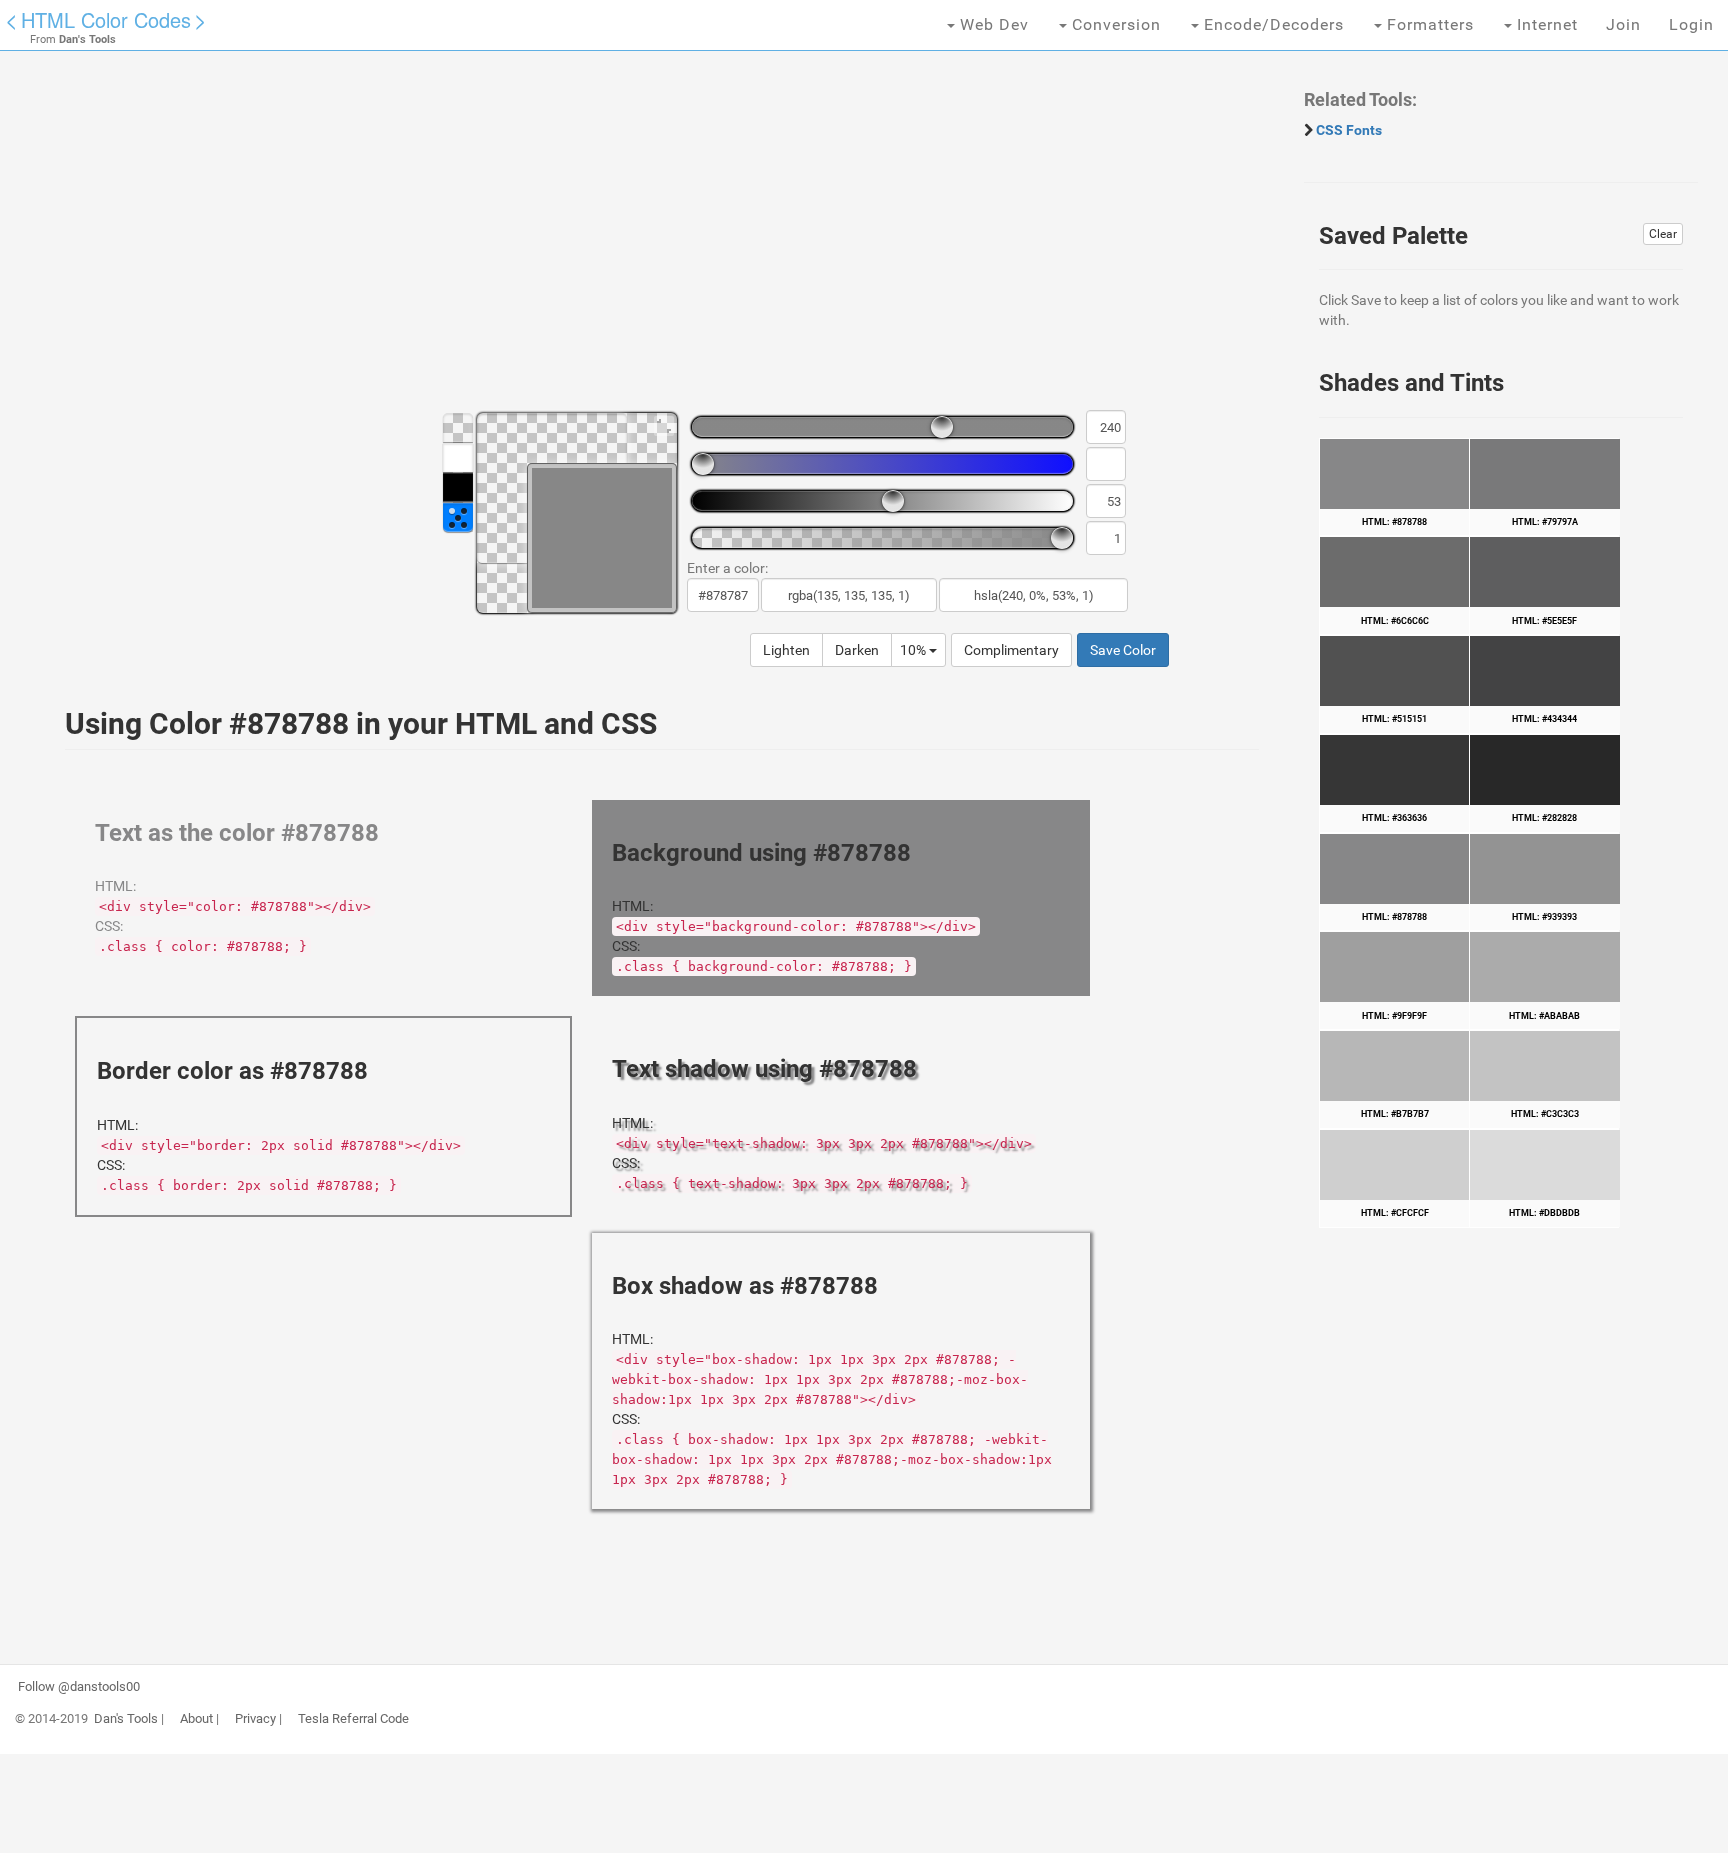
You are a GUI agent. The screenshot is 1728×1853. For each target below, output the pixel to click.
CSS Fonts (1349, 130)
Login (1691, 24)
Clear (1663, 234)
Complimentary (1011, 650)
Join (1623, 24)
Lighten (786, 650)
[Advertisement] (645, 240)
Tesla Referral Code (353, 1719)
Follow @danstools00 (79, 1687)
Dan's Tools (126, 1719)
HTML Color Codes (106, 19)
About (196, 1719)
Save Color (1123, 650)
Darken (857, 650)
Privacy (255, 1719)
